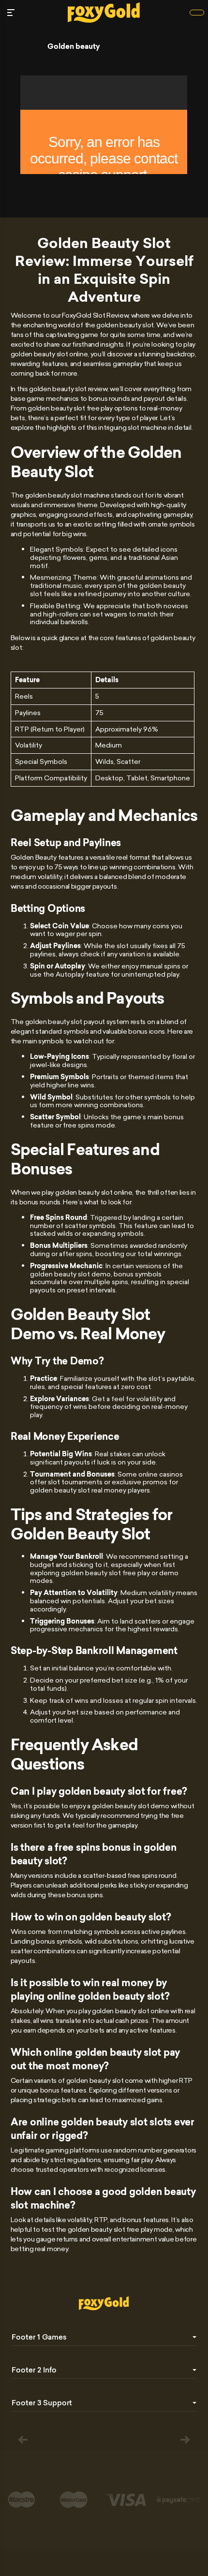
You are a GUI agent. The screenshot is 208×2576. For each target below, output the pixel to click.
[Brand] (197, 13)
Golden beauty (74, 46)
